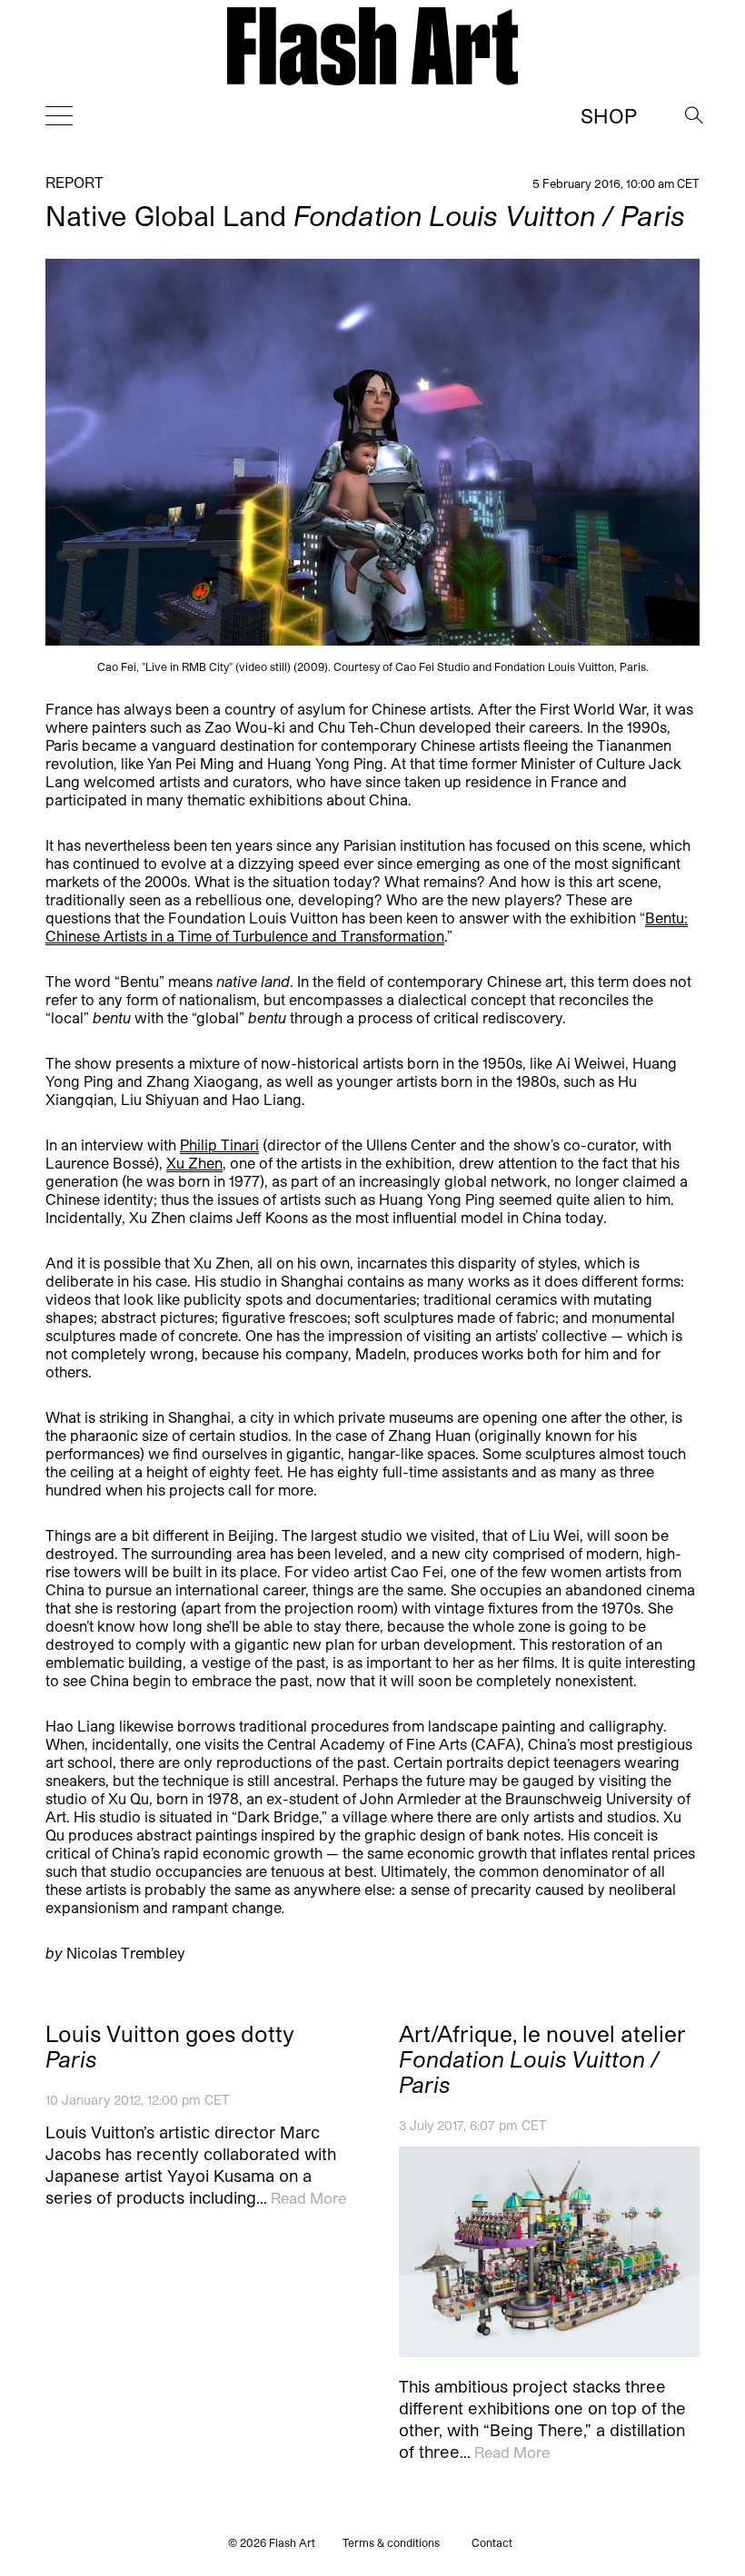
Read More (308, 2198)
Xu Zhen (194, 1163)
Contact (492, 2542)
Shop (609, 115)
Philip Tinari (219, 1145)
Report (74, 182)
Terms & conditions (391, 2542)
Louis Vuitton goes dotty (170, 2047)
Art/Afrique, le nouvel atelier (542, 2059)
